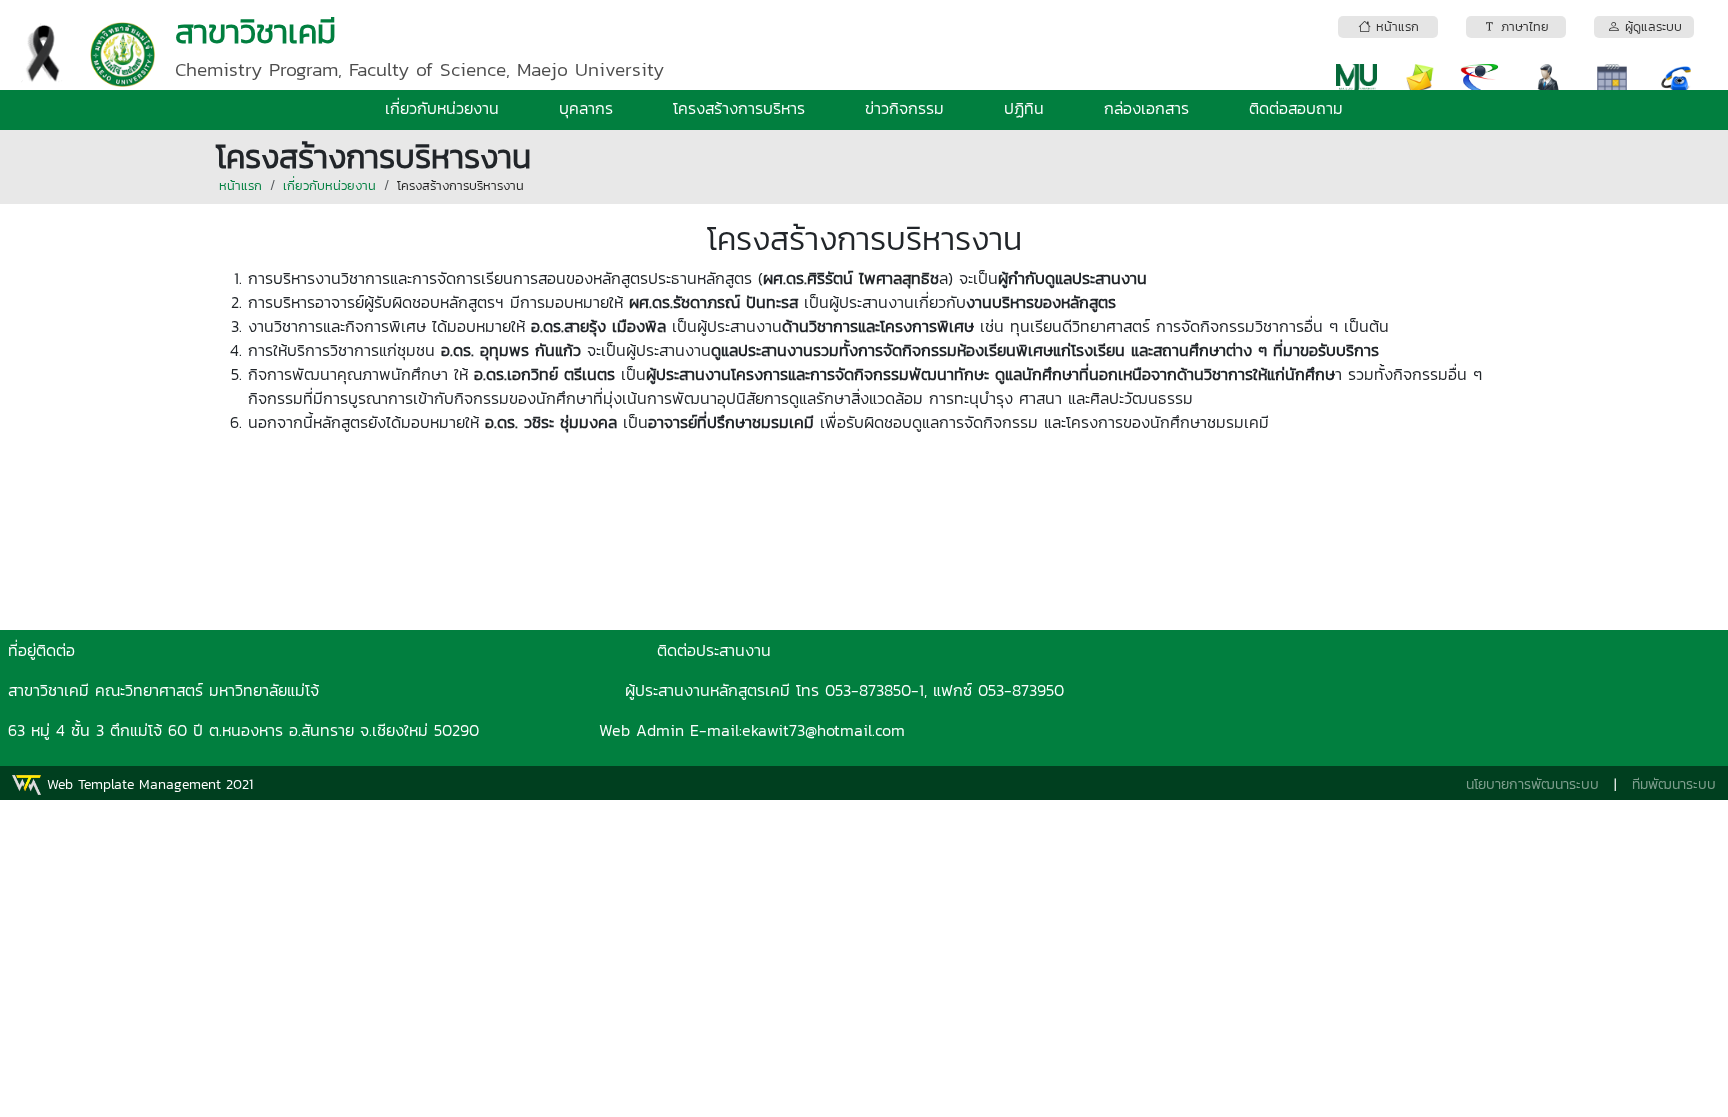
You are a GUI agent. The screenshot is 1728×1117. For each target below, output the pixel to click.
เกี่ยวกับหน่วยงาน (442, 108)
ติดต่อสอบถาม (1296, 108)
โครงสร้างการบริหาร (739, 108)
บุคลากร (586, 108)
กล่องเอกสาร (1146, 108)
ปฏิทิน (1024, 108)
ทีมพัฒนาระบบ (1674, 784)
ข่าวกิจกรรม (904, 108)
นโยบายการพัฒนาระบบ (1532, 784)
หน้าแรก (240, 185)
